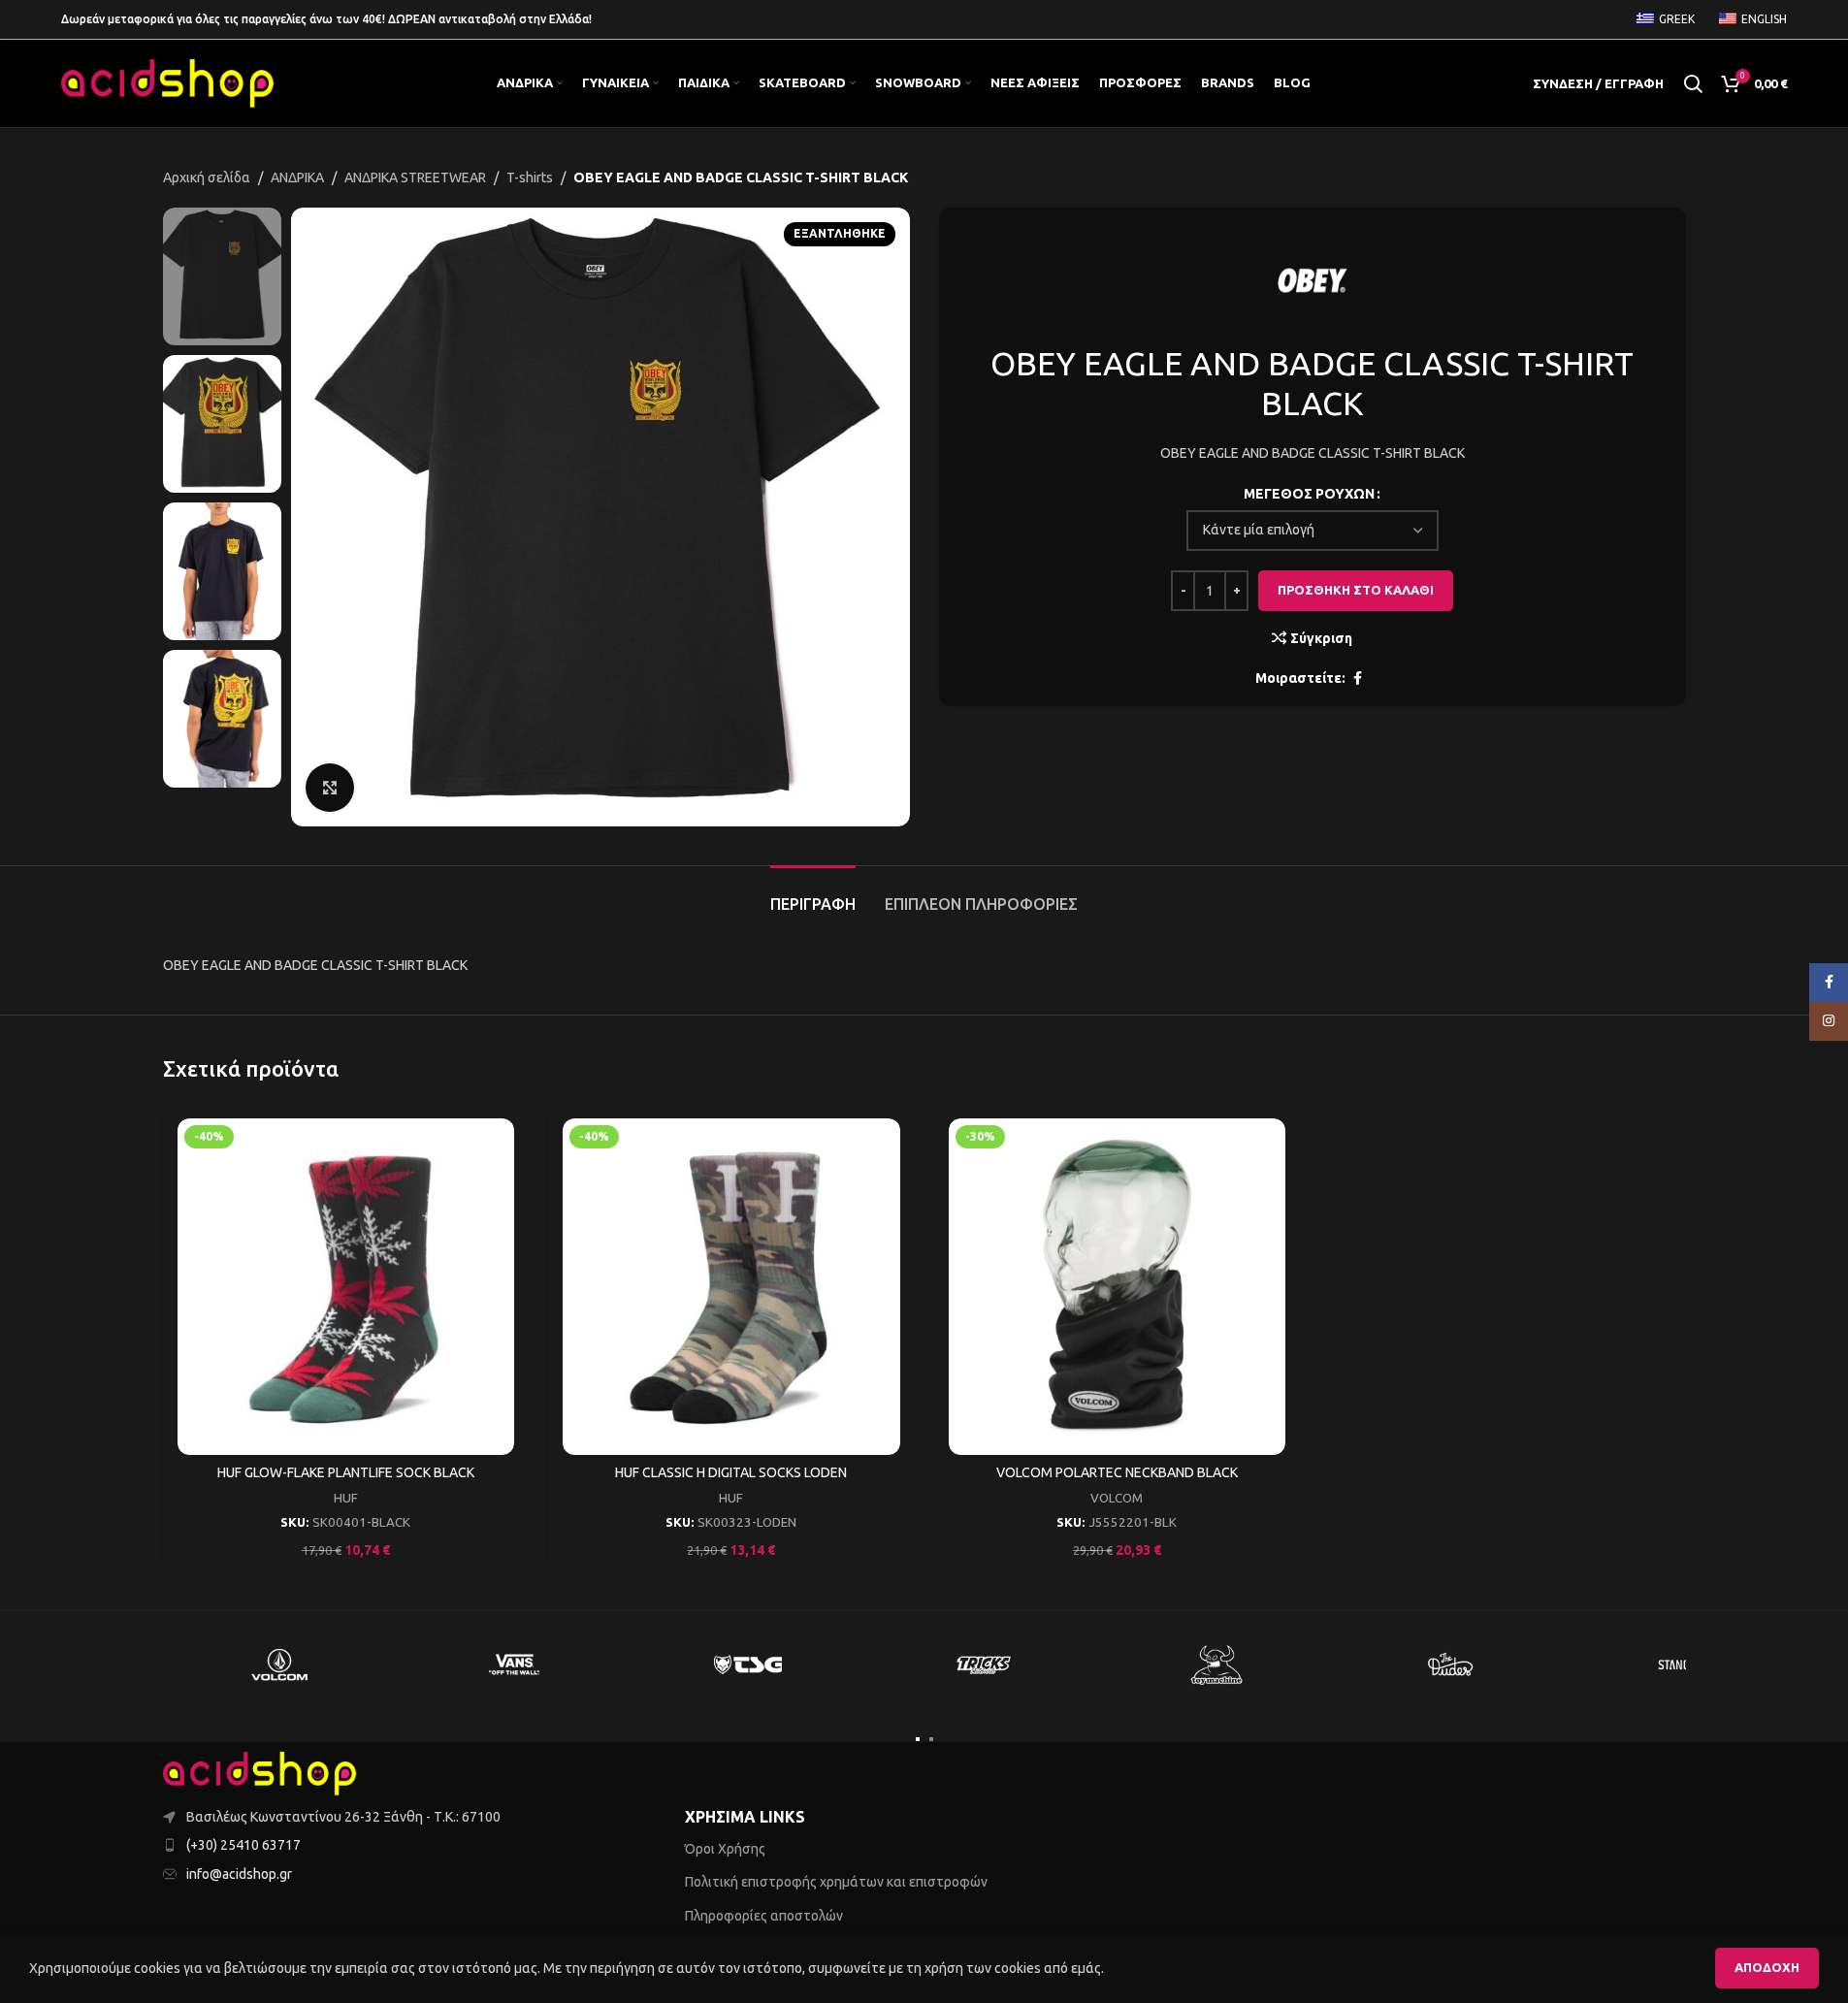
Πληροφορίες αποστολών (764, 1916)
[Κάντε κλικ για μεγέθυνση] (330, 788)
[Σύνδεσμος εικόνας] (260, 1772)
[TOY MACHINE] (1217, 1664)
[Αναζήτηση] (1693, 83)
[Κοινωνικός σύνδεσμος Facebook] (1357, 678)
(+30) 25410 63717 (243, 1845)
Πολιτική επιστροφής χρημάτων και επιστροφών (836, 1882)
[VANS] (514, 1664)
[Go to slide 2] (931, 1739)
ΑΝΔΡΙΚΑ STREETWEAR (415, 178)
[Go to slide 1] (918, 1739)
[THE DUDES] (1451, 1664)
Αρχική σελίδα (207, 178)
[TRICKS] (983, 1664)
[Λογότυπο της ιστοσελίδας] (168, 82)
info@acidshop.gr (239, 1874)
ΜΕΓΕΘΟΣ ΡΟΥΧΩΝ (1309, 494)
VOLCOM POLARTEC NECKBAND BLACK (1117, 1472)
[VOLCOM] (280, 1664)
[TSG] (749, 1664)
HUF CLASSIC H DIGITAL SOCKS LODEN (731, 1472)
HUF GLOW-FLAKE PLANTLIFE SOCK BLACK (346, 1472)
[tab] (813, 895)
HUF (346, 1498)
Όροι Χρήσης (725, 1849)
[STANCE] (1686, 1664)
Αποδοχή (1767, 1967)
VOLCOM (1117, 1498)
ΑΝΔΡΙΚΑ (297, 178)
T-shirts (530, 178)
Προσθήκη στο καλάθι (1356, 590)
